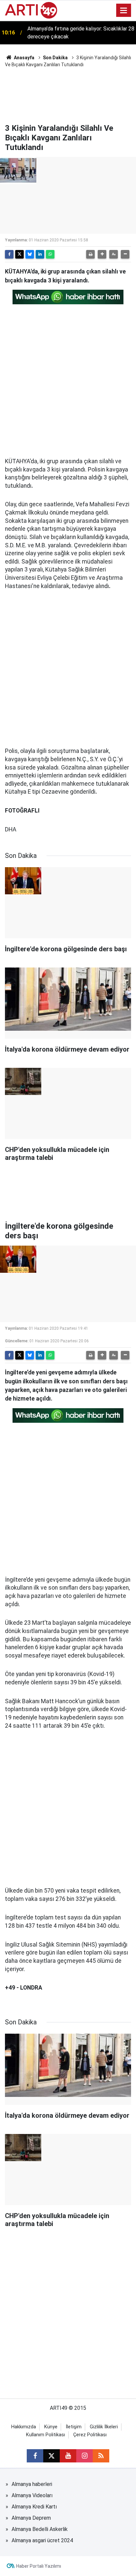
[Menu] (124, 11)
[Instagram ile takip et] (85, 2456)
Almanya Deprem (31, 2518)
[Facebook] (9, 254)
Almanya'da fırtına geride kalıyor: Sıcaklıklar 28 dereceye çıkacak (81, 33)
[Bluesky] (30, 254)
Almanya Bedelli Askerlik (40, 2529)
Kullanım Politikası (46, 2435)
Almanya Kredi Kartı (34, 2507)
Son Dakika (55, 58)
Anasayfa (24, 58)
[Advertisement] (68, 95)
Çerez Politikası (90, 2435)
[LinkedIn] (40, 254)
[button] (102, 254)
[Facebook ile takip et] (35, 2456)
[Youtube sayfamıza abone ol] (68, 2456)
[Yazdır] (90, 254)
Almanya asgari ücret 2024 (42, 2540)
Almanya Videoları (32, 2495)
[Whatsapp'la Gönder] (50, 254)
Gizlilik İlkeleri (104, 2427)
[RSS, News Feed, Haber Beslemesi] (101, 2456)
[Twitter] (19, 254)
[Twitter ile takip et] (51, 2456)
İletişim (74, 2427)
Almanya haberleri (32, 2484)
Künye (51, 2427)
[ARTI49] (31, 10)
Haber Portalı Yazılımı (39, 2566)
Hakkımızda (24, 2427)
